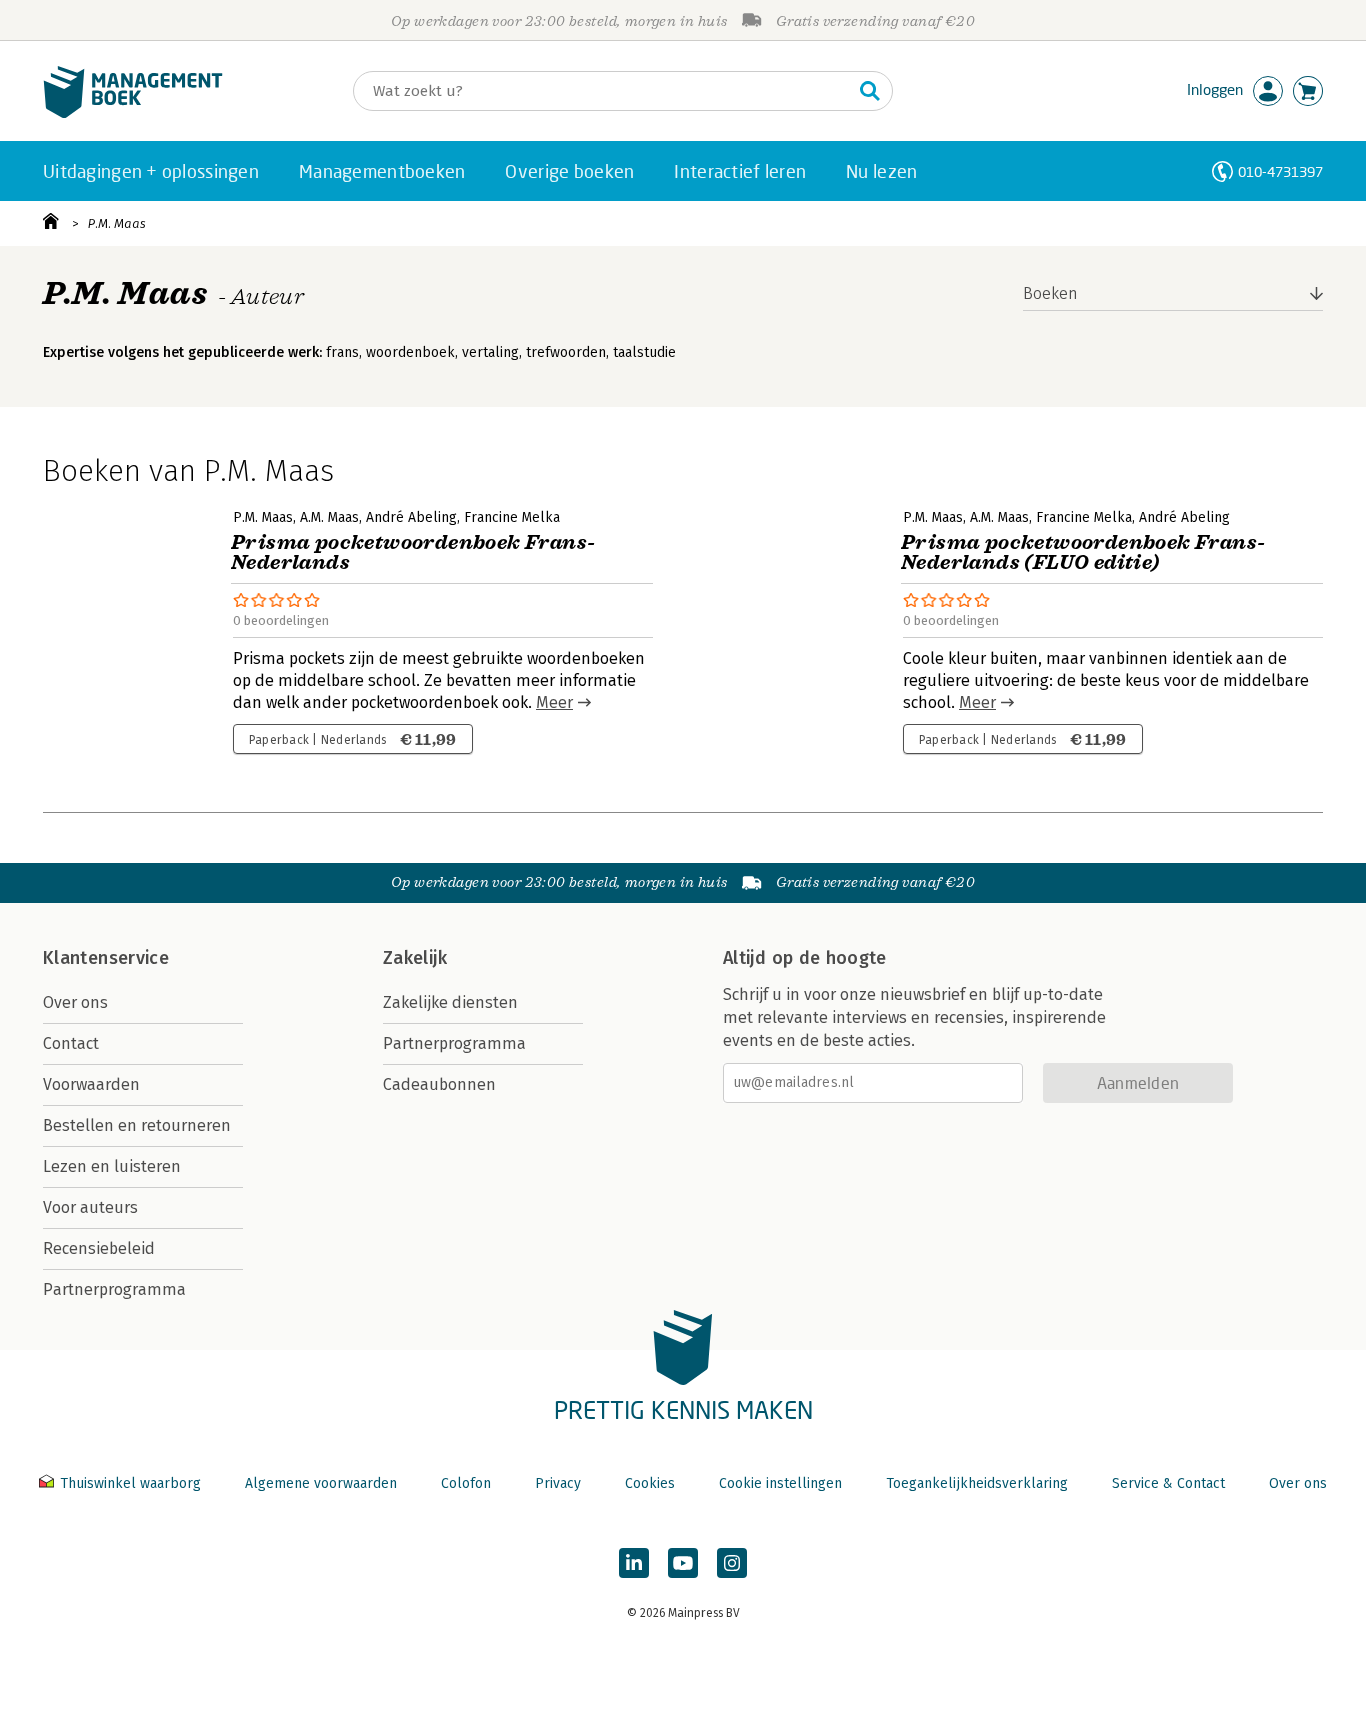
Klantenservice (106, 958)
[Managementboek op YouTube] (683, 1563)
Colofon (466, 1483)
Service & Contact (1168, 1483)
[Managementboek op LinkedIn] (634, 1563)
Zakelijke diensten (450, 1002)
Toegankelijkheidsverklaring (977, 1483)
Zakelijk (415, 958)
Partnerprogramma (114, 1289)
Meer (554, 702)
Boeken (1050, 293)
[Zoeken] (870, 91)
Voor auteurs (90, 1207)
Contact (71, 1043)
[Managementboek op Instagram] (732, 1563)
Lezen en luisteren (112, 1166)
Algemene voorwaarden (321, 1483)
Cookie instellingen (780, 1483)
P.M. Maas (117, 223)
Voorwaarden (91, 1084)
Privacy (558, 1483)
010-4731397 (1280, 171)
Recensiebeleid (99, 1248)
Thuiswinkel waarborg (130, 1483)
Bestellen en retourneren (137, 1125)
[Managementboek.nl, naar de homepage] (133, 113)
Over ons (75, 1002)
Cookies (650, 1483)
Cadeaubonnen (439, 1084)
